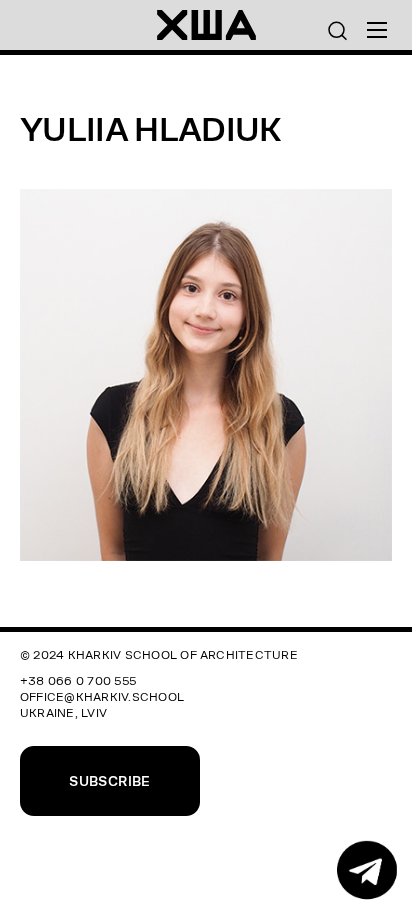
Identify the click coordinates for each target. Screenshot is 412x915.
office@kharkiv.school (102, 696)
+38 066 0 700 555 (78, 680)
